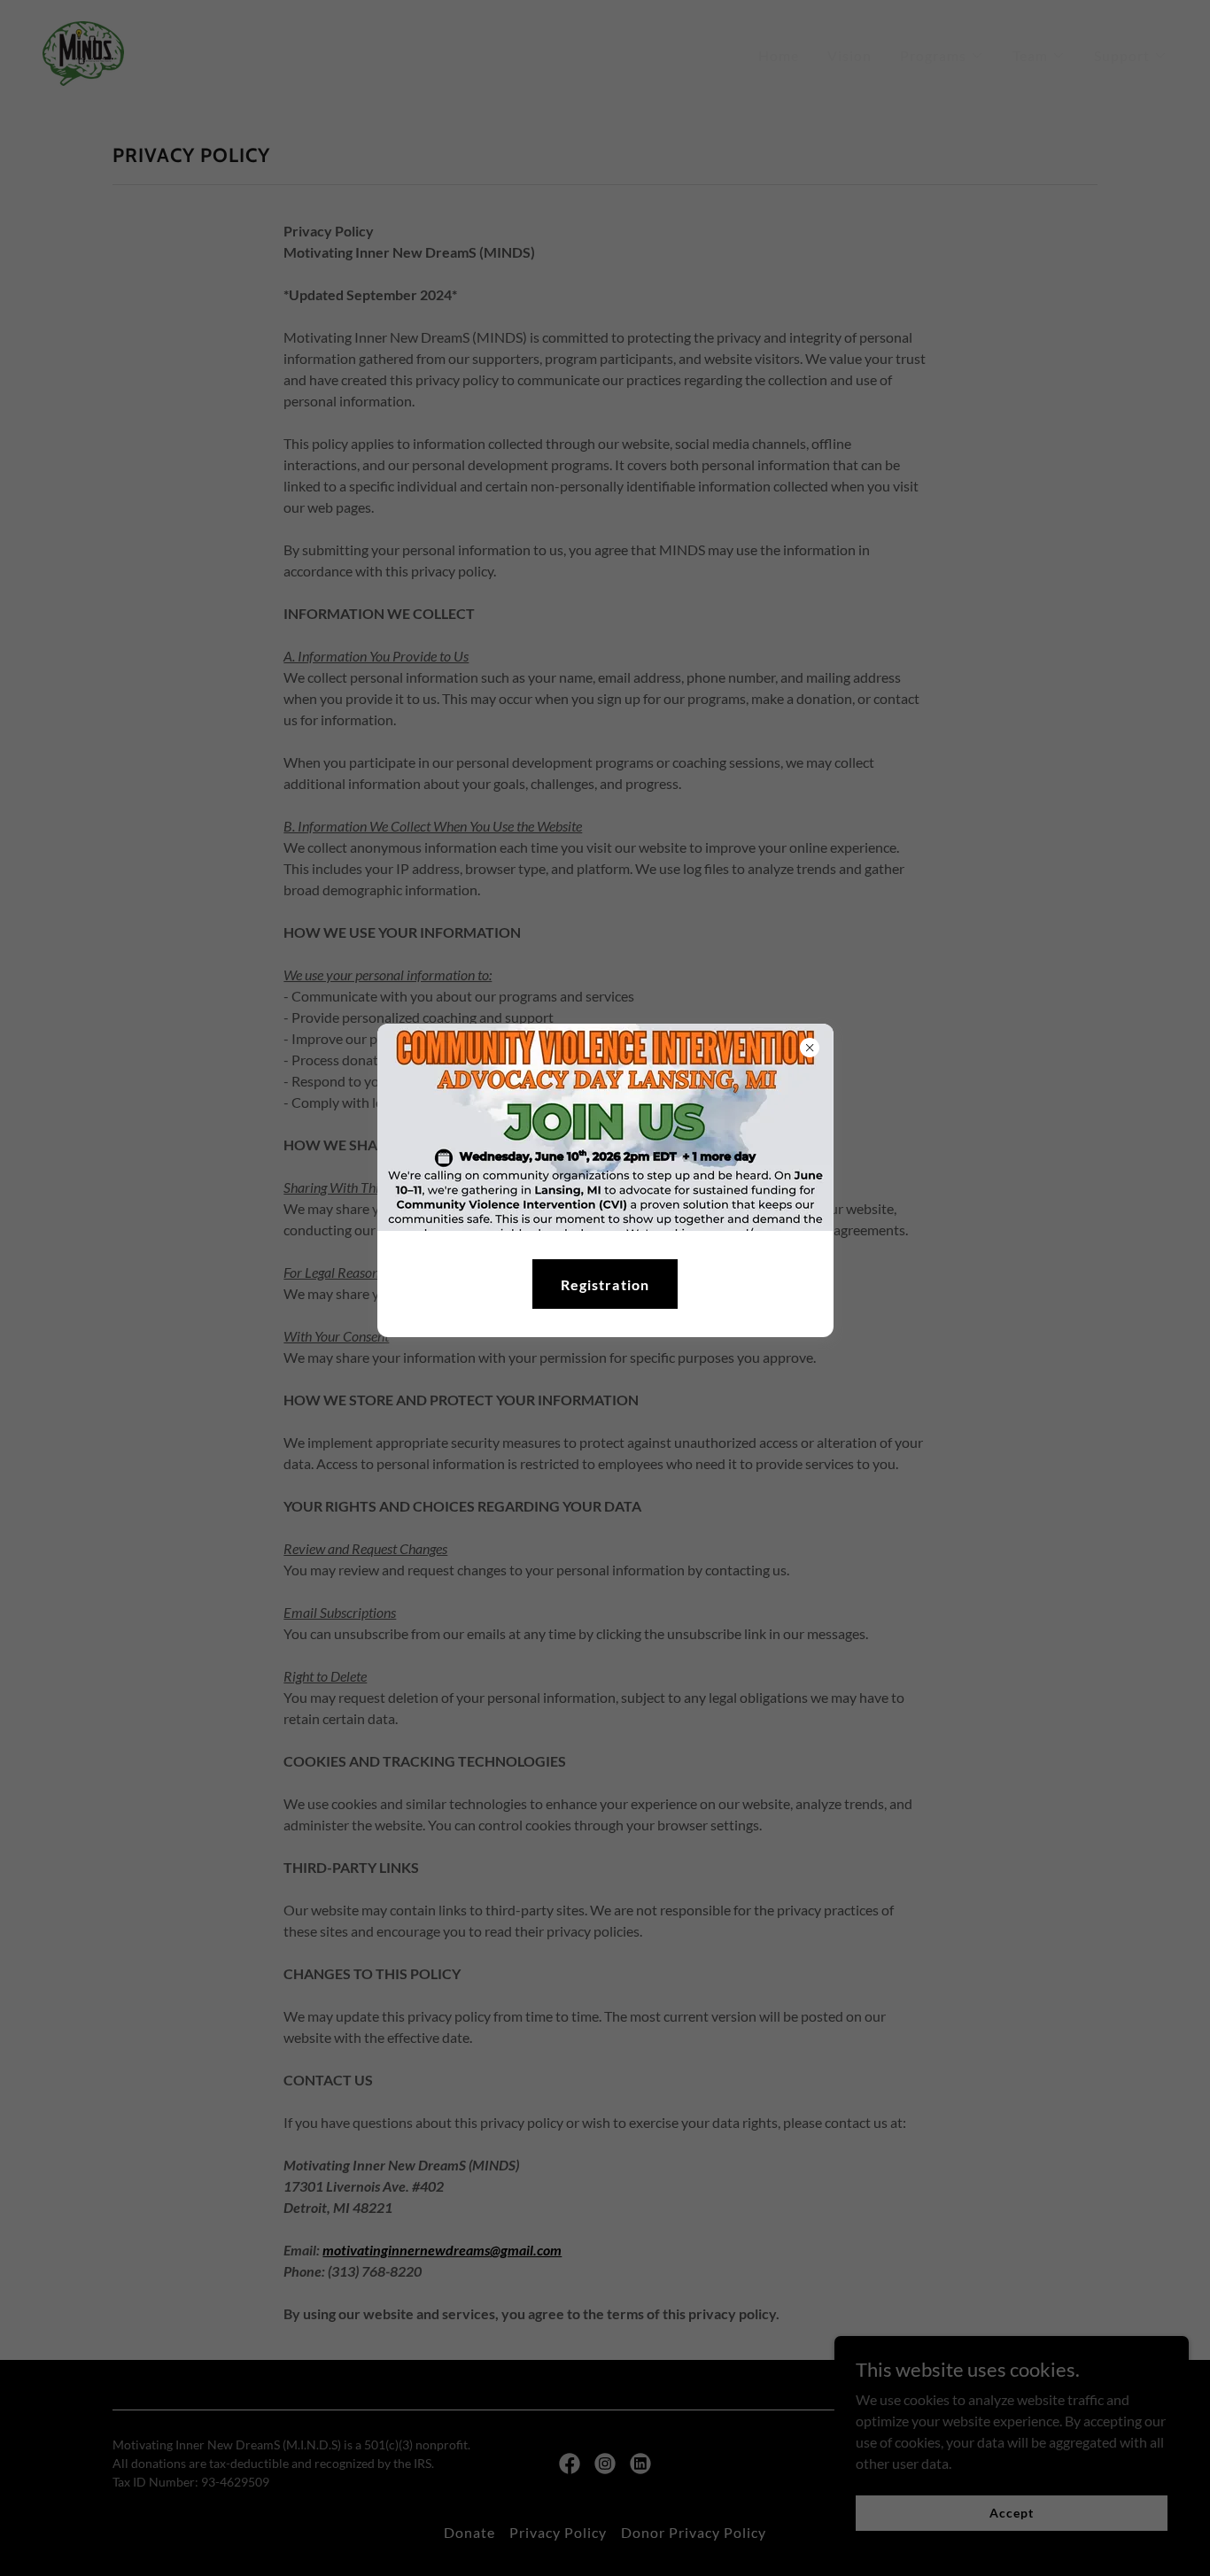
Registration (605, 1284)
